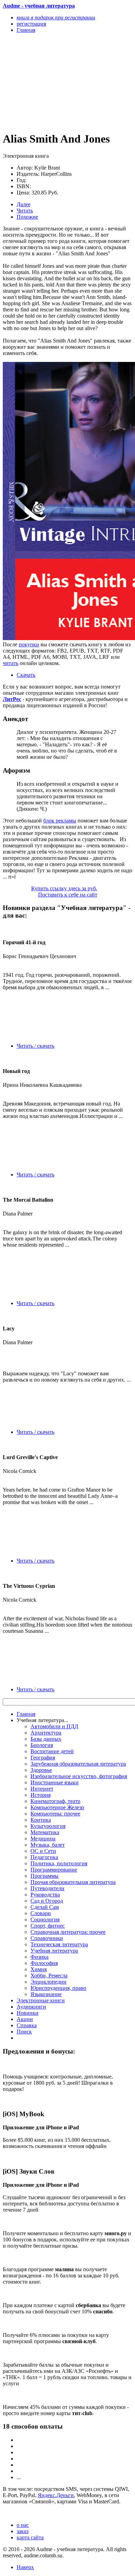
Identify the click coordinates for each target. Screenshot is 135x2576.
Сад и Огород (47, 1901)
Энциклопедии (48, 1982)
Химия (39, 1969)
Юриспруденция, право (58, 1988)
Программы (44, 1876)
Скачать (26, 675)
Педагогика (44, 1857)
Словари (41, 1913)
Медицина (43, 1838)
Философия (44, 1963)
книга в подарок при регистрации (56, 17)
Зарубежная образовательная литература (78, 1764)
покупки (29, 644)
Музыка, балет (48, 1845)
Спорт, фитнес (48, 1926)
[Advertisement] (48, 82)
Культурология (48, 1826)
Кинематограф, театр (55, 1801)
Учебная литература (54, 1951)
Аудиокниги (31, 2007)
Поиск (24, 2032)
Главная (26, 1714)
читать (11, 663)
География (43, 1758)
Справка (27, 2025)
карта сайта (30, 2537)
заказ (22, 2531)
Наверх (25, 2567)
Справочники (47, 1938)
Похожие (27, 217)
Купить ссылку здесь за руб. (64, 888)
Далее (24, 204)
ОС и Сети (43, 1851)
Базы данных (46, 1739)
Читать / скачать (35, 1046)
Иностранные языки (55, 1782)
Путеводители (47, 1888)
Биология (42, 1745)
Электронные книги (41, 2000)
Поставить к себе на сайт (68, 895)
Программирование (54, 1870)
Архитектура (46, 1733)
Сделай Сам (45, 1907)
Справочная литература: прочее (68, 1932)
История (40, 1795)
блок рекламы (60, 821)
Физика (39, 1957)
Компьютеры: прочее (55, 1814)
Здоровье (41, 1770)
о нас (23, 2525)
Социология (45, 1919)
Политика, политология (59, 1863)
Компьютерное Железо (57, 1807)
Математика (45, 1832)
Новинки (28, 2013)
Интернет (42, 1789)
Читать (25, 211)
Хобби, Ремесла (49, 1976)
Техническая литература (59, 1944)
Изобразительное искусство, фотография (79, 1776)
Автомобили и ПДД (54, 1726)
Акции (25, 2019)
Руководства (45, 1895)
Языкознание (46, 1994)
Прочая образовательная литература (73, 1882)
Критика (41, 1820)
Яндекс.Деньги (56, 2495)
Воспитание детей (52, 1751)
